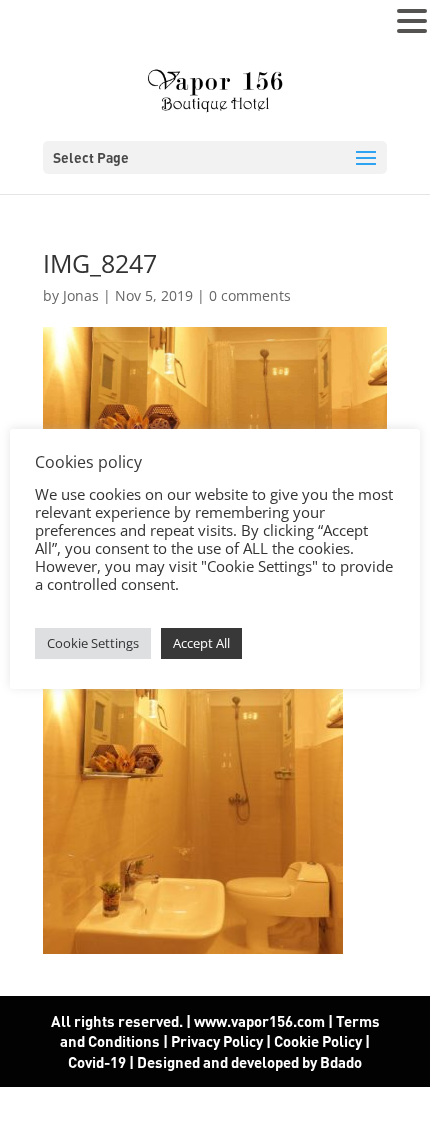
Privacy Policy (217, 1041)
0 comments (250, 295)
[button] (412, 22)
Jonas (81, 295)
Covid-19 (98, 1062)
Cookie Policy (318, 1041)
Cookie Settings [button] (93, 643)
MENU (45, 25)
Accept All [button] (201, 643)
